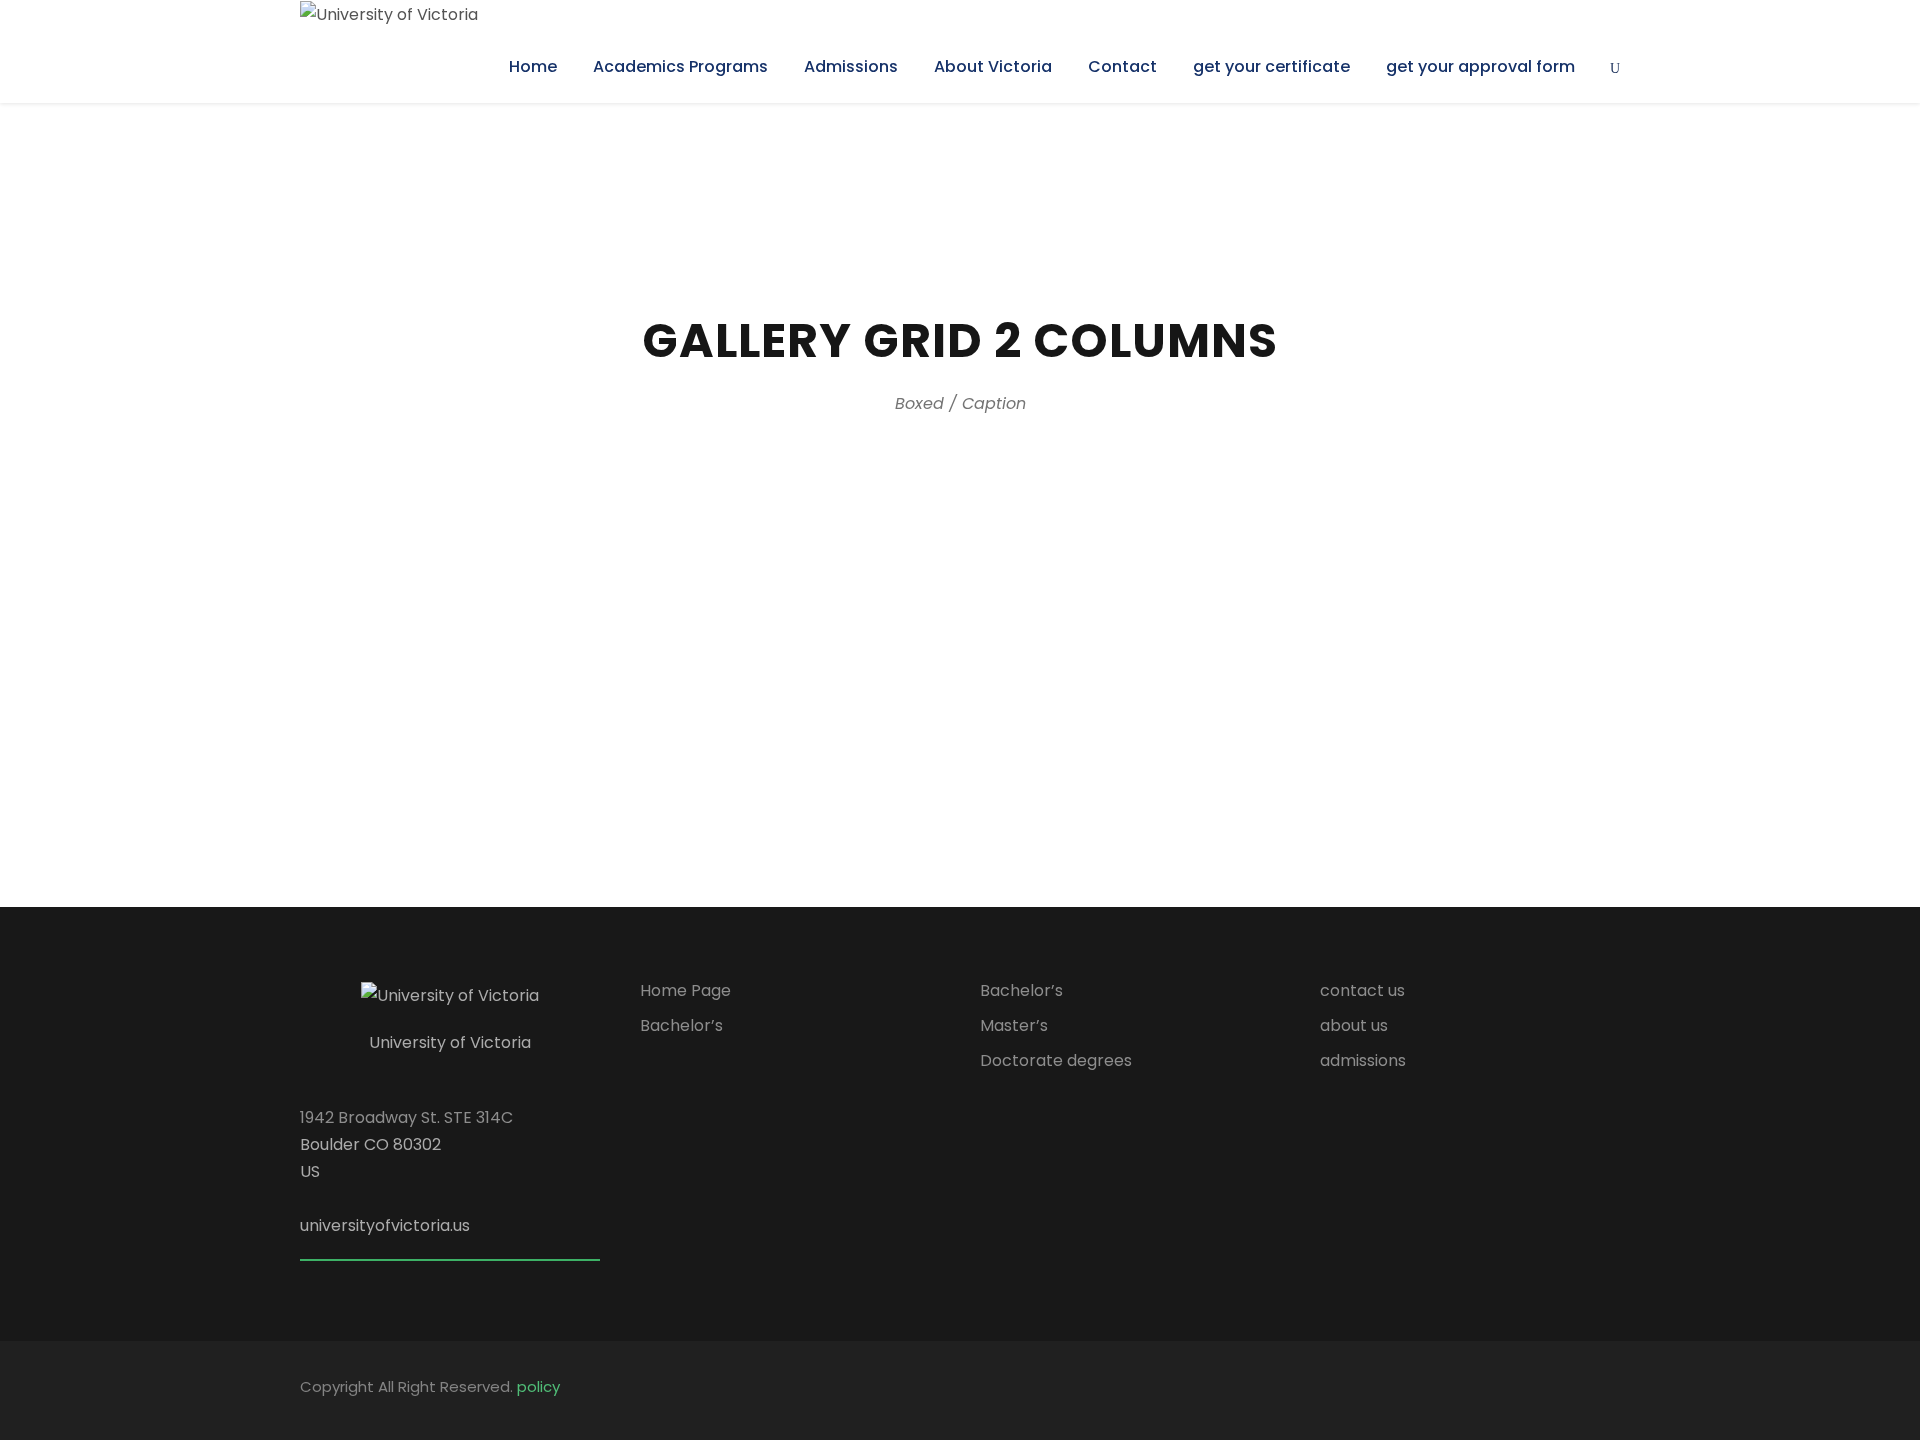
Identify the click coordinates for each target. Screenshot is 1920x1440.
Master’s (1014, 1025)
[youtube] (1577, 1390)
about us (1354, 1025)
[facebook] (1472, 1390)
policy (538, 1386)
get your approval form (1480, 66)
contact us (1362, 990)
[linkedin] (1507, 1390)
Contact (1122, 66)
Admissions (851, 66)
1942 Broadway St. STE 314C (406, 1117)
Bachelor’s (681, 1025)
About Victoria (993, 66)
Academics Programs (680, 66)
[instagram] (1612, 1390)
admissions (1363, 1060)
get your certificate (1271, 66)
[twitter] (1542, 1390)
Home (533, 66)
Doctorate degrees (1056, 1060)
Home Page (685, 990)
